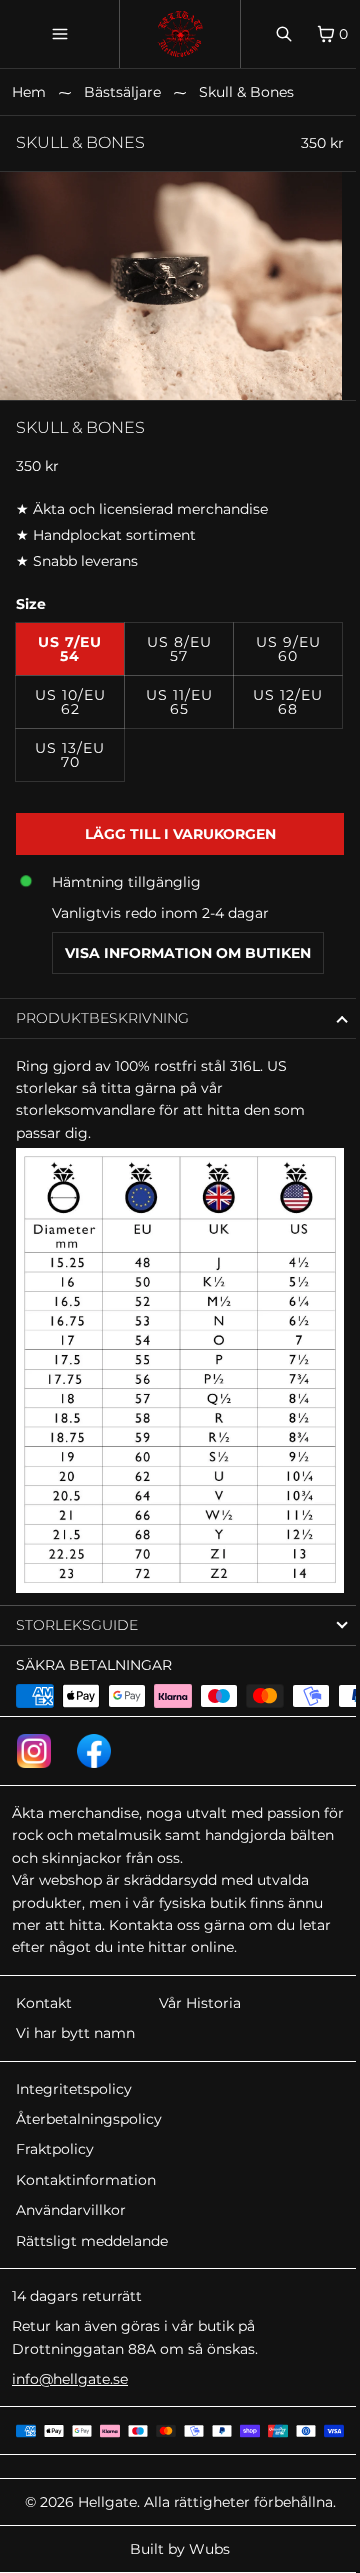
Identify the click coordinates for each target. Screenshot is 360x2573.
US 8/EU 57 (179, 649)
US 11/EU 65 (179, 702)
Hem (29, 92)
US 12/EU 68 (288, 702)
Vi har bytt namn (75, 2033)
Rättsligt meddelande (92, 2241)
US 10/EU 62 (70, 702)
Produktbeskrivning (102, 1018)
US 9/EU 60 (288, 649)
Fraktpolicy (55, 2149)
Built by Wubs (180, 2549)
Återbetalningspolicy (89, 2119)
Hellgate (107, 2502)
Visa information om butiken (188, 953)
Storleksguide (77, 1625)
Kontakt (44, 2003)
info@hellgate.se (70, 2379)
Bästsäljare (122, 92)
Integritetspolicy (74, 2089)
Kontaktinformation (86, 2180)
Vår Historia (200, 2003)
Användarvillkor (71, 2210)
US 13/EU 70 (70, 755)
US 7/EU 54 (70, 649)
